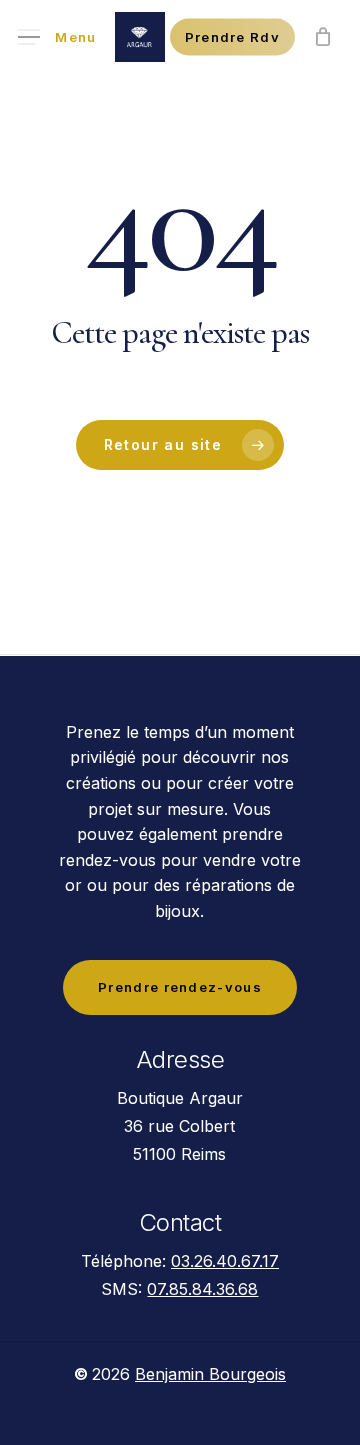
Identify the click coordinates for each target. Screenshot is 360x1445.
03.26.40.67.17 (225, 1261)
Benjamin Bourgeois (210, 1374)
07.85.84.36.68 (202, 1289)
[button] (57, 37)
